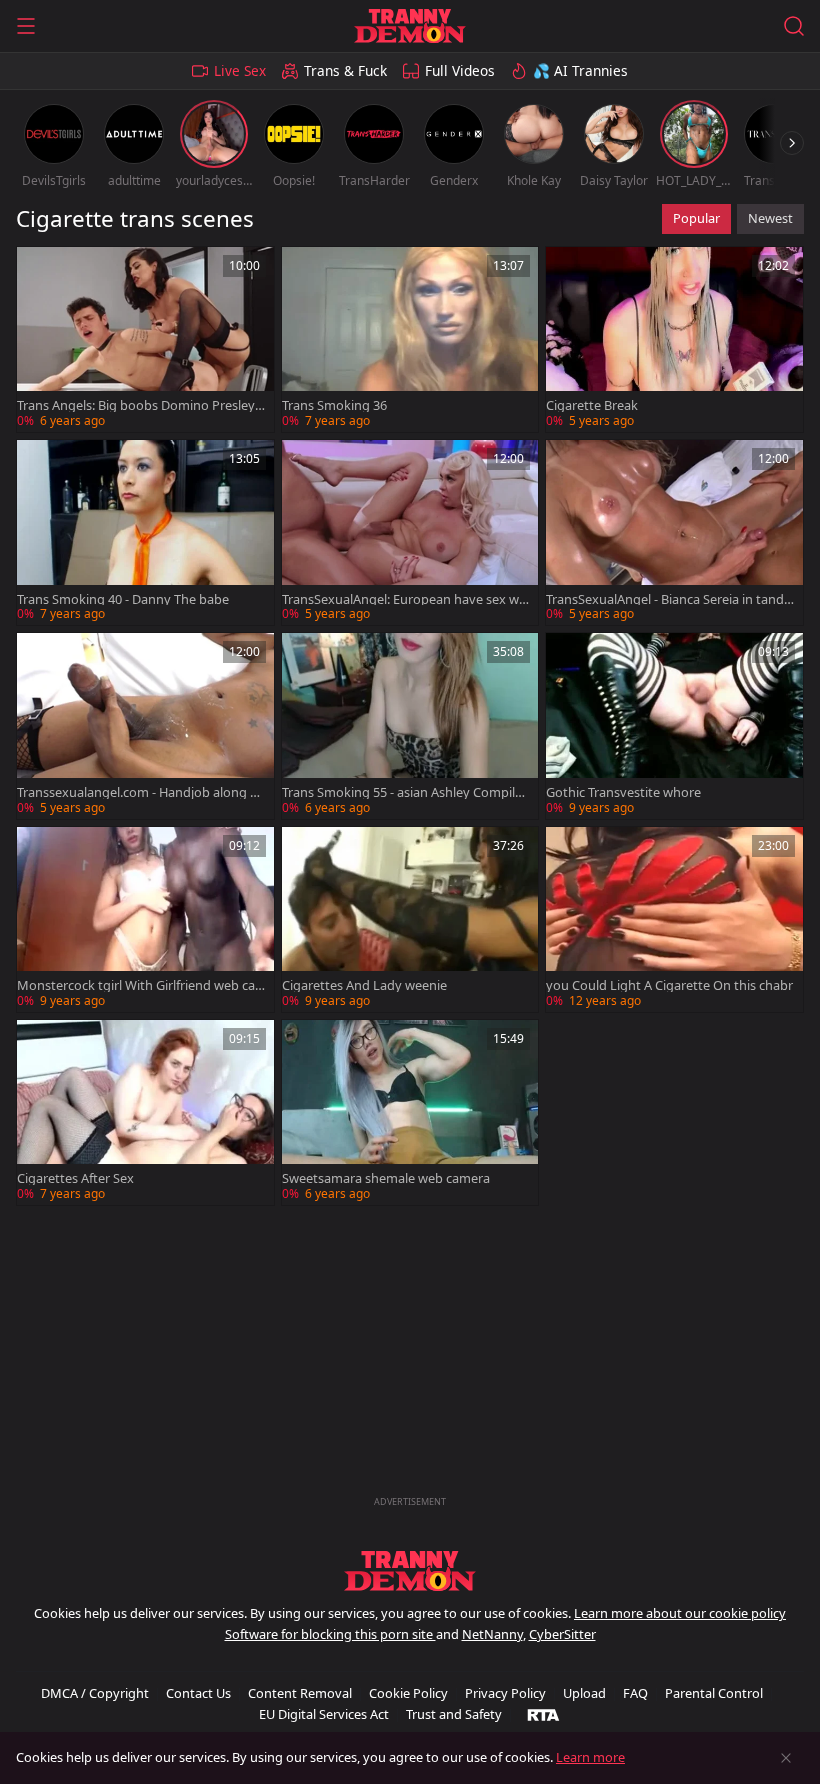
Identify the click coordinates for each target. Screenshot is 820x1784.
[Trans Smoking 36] (410, 339)
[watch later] (41, 271)
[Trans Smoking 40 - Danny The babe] (145, 532)
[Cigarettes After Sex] (145, 1112)
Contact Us (198, 1693)
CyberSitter (562, 1634)
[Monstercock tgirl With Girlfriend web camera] (145, 919)
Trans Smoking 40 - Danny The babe (123, 599)
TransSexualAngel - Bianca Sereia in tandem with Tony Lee (668, 599)
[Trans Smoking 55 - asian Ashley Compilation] (410, 725)
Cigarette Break (592, 405)
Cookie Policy (408, 1693)
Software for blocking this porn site (330, 1634)
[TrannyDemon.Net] (409, 26)
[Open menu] (26, 26)
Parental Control (714, 1693)
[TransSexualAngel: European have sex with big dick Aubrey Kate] (410, 532)
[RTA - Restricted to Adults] (543, 1714)
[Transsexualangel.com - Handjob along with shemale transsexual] (145, 725)
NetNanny (492, 1634)
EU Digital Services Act (324, 1714)
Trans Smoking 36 (334, 405)
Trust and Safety (454, 1714)
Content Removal (300, 1693)
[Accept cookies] (786, 1758)
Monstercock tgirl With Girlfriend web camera (136, 985)
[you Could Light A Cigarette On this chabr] (674, 919)
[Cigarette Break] (674, 339)
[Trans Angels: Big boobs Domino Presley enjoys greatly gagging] (145, 339)
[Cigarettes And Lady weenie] (410, 919)
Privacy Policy (505, 1693)
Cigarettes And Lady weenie (364, 985)
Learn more (590, 1757)
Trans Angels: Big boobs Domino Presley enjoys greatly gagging (141, 405)
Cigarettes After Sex (75, 1178)
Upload (584, 1693)
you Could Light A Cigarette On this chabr (669, 985)
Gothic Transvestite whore (623, 792)
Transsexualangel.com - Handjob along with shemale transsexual (140, 792)
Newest (770, 218)
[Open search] (794, 26)
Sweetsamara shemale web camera (386, 1178)
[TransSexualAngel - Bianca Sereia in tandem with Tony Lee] (674, 532)
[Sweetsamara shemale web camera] (410, 1112)
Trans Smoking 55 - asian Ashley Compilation (406, 792)
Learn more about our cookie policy (680, 1613)
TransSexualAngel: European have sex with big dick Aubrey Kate (404, 599)
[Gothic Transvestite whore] (674, 725)
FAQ (635, 1693)
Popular (696, 218)
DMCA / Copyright (95, 1693)
